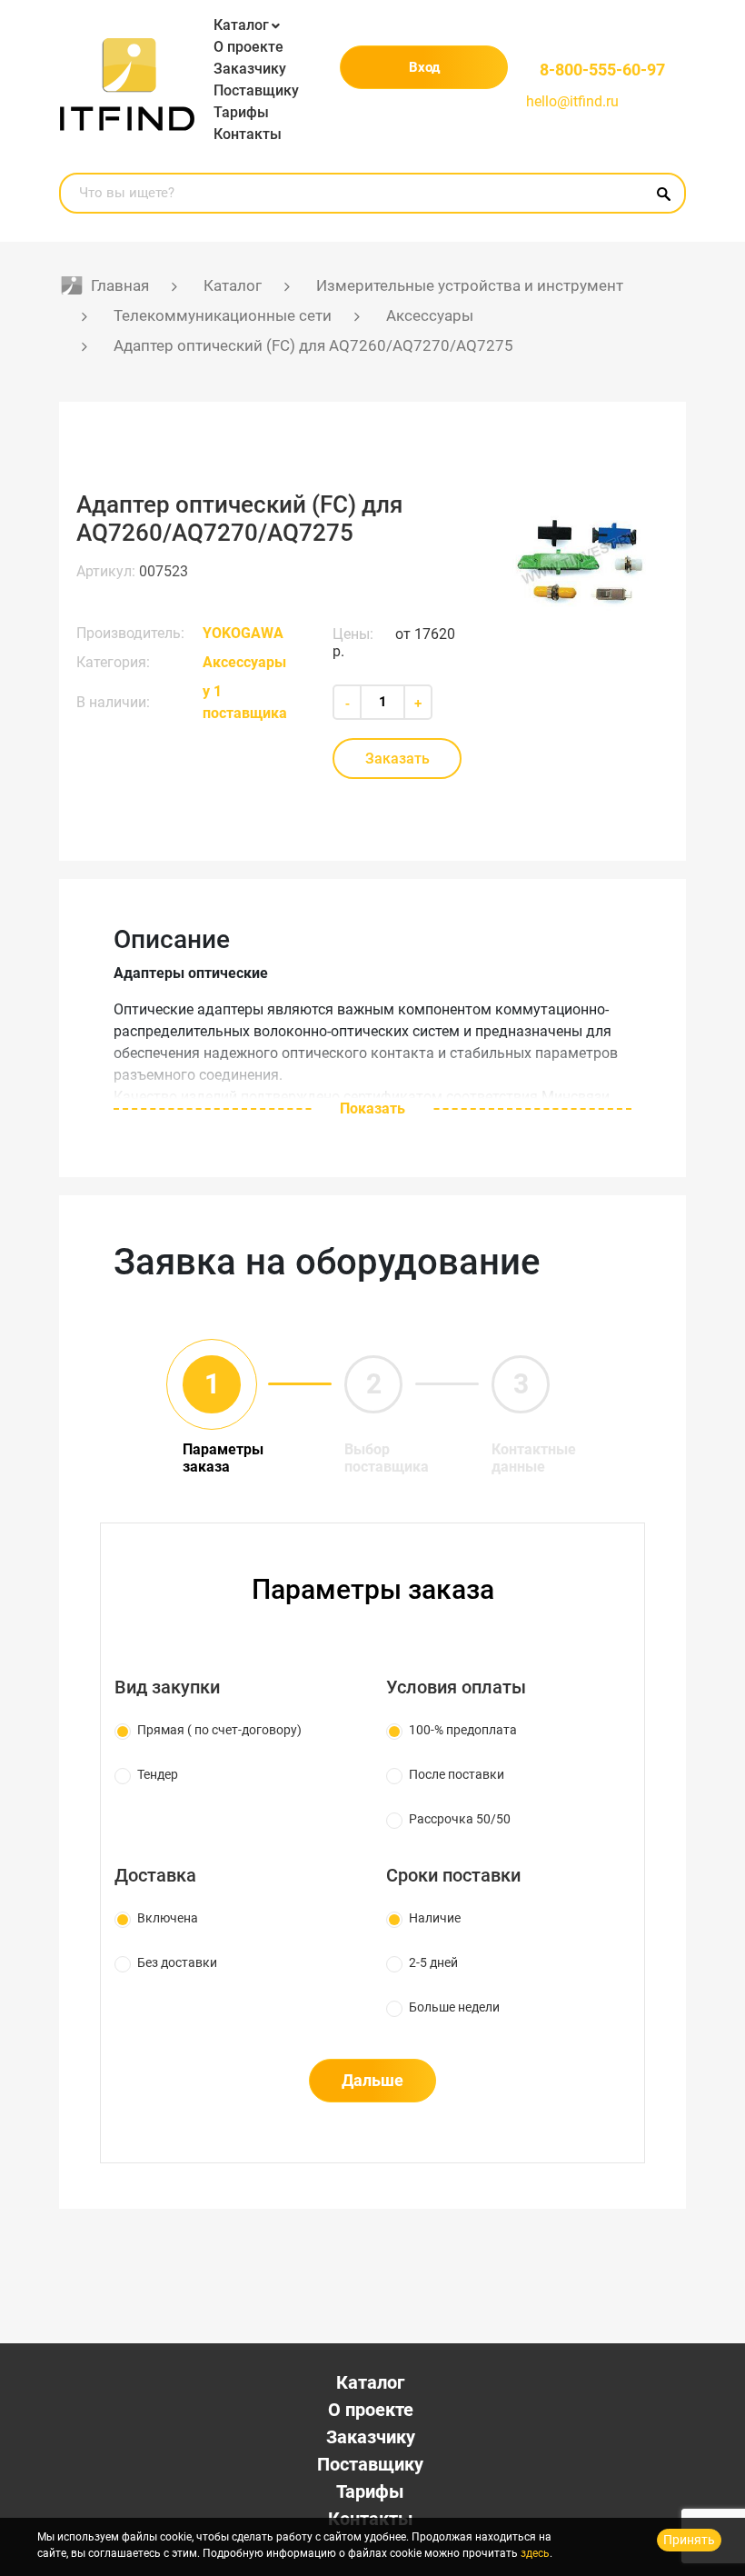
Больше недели (454, 2007)
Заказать (397, 759)
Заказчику (250, 69)
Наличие (435, 1918)
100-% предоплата (463, 1730)
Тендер (158, 1774)
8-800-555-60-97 (602, 70)
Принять (689, 2540)
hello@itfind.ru (572, 101)
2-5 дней (433, 1962)
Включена (168, 1918)
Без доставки (177, 1962)
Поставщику (256, 90)
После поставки (457, 1774)
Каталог (241, 25)
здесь (535, 2553)
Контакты (248, 134)
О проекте (248, 47)
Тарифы (241, 112)
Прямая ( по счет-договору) (219, 1730)
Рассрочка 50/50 (460, 1819)
